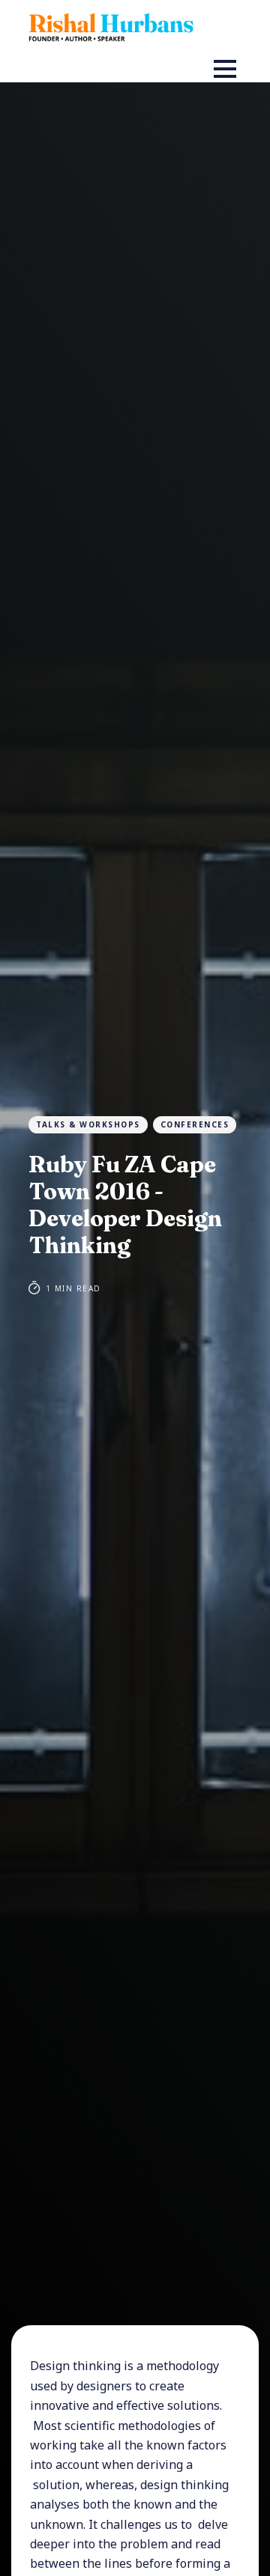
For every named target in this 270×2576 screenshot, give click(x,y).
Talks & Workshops (88, 1124)
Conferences (195, 1124)
